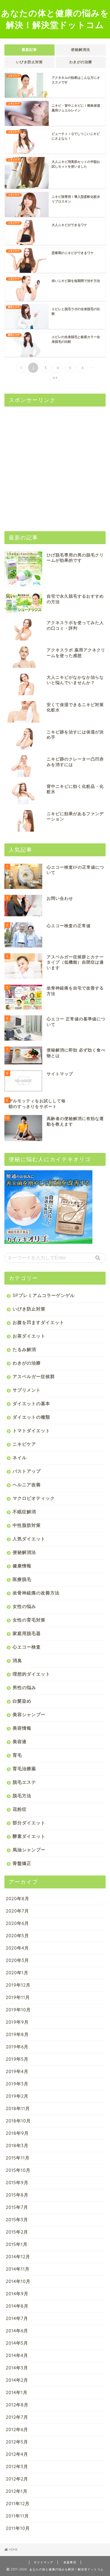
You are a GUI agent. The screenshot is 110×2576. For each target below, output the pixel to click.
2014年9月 (17, 2294)
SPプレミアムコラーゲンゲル (44, 1295)
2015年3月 (17, 2220)
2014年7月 (17, 2318)
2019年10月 (18, 2010)
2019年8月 (17, 2034)
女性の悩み (24, 1606)
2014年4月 (17, 2355)
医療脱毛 (22, 1579)
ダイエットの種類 (31, 1417)
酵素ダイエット (29, 1836)
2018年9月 (17, 2133)
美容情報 (22, 1728)
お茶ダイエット (29, 1336)
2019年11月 (18, 1997)
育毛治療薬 (24, 1769)
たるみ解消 (24, 1349)
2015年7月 (17, 2207)
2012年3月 (17, 2466)
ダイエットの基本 (31, 1404)
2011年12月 (18, 2504)
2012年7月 (17, 2417)
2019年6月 (17, 2047)
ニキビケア (24, 1444)
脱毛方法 (22, 1796)
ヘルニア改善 (27, 1485)
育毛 (17, 1755)
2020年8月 (18, 1899)
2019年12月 (18, 1985)
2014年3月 (17, 2368)
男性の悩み (24, 1687)
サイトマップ (43, 2562)
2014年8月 (17, 2306)
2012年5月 (17, 2442)
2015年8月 (17, 2195)
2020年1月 (17, 1973)
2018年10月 (18, 2121)
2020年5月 (17, 1936)
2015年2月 (17, 2232)
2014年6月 (17, 2331)
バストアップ (27, 1471)
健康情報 (22, 1566)
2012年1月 (17, 2491)
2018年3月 (17, 2145)
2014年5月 (17, 2343)
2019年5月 (17, 2059)
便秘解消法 (81, 50)
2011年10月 (18, 2528)
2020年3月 (17, 1960)
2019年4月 (17, 2071)
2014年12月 (18, 2257)
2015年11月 (18, 2158)
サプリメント (27, 1390)
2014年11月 (18, 2269)
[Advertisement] (55, 466)
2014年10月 (18, 2281)
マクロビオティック (34, 1498)
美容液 (20, 1742)
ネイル (20, 1458)
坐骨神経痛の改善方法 (36, 1593)
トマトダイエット (31, 1431)
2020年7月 (17, 1911)
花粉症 (20, 1809)
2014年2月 (17, 2380)
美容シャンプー (29, 1715)
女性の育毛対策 (29, 1620)
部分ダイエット (29, 1823)
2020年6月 (17, 1923)
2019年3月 (17, 2084)
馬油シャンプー (29, 1850)
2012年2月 (17, 2479)
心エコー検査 (27, 1647)
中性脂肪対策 (27, 1525)
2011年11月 (17, 2516)
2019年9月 (17, 2022)
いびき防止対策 (29, 62)
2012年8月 (17, 2405)
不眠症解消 (24, 1512)
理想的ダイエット (31, 1674)
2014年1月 (17, 2392)
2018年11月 (18, 2108)
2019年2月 (17, 2096)
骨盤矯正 (22, 1863)
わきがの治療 (81, 62)
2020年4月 (17, 1948)
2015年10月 (18, 2170)
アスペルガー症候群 (34, 1376)
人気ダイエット (29, 1539)
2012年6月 (17, 2429)
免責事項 (70, 2562)
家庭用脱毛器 (27, 1633)
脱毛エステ (24, 1782)
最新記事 (29, 50)
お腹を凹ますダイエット (38, 1322)
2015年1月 (17, 2244)
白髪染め (22, 1701)
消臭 (17, 1660)
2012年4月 (17, 2454)
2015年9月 (17, 2183)
